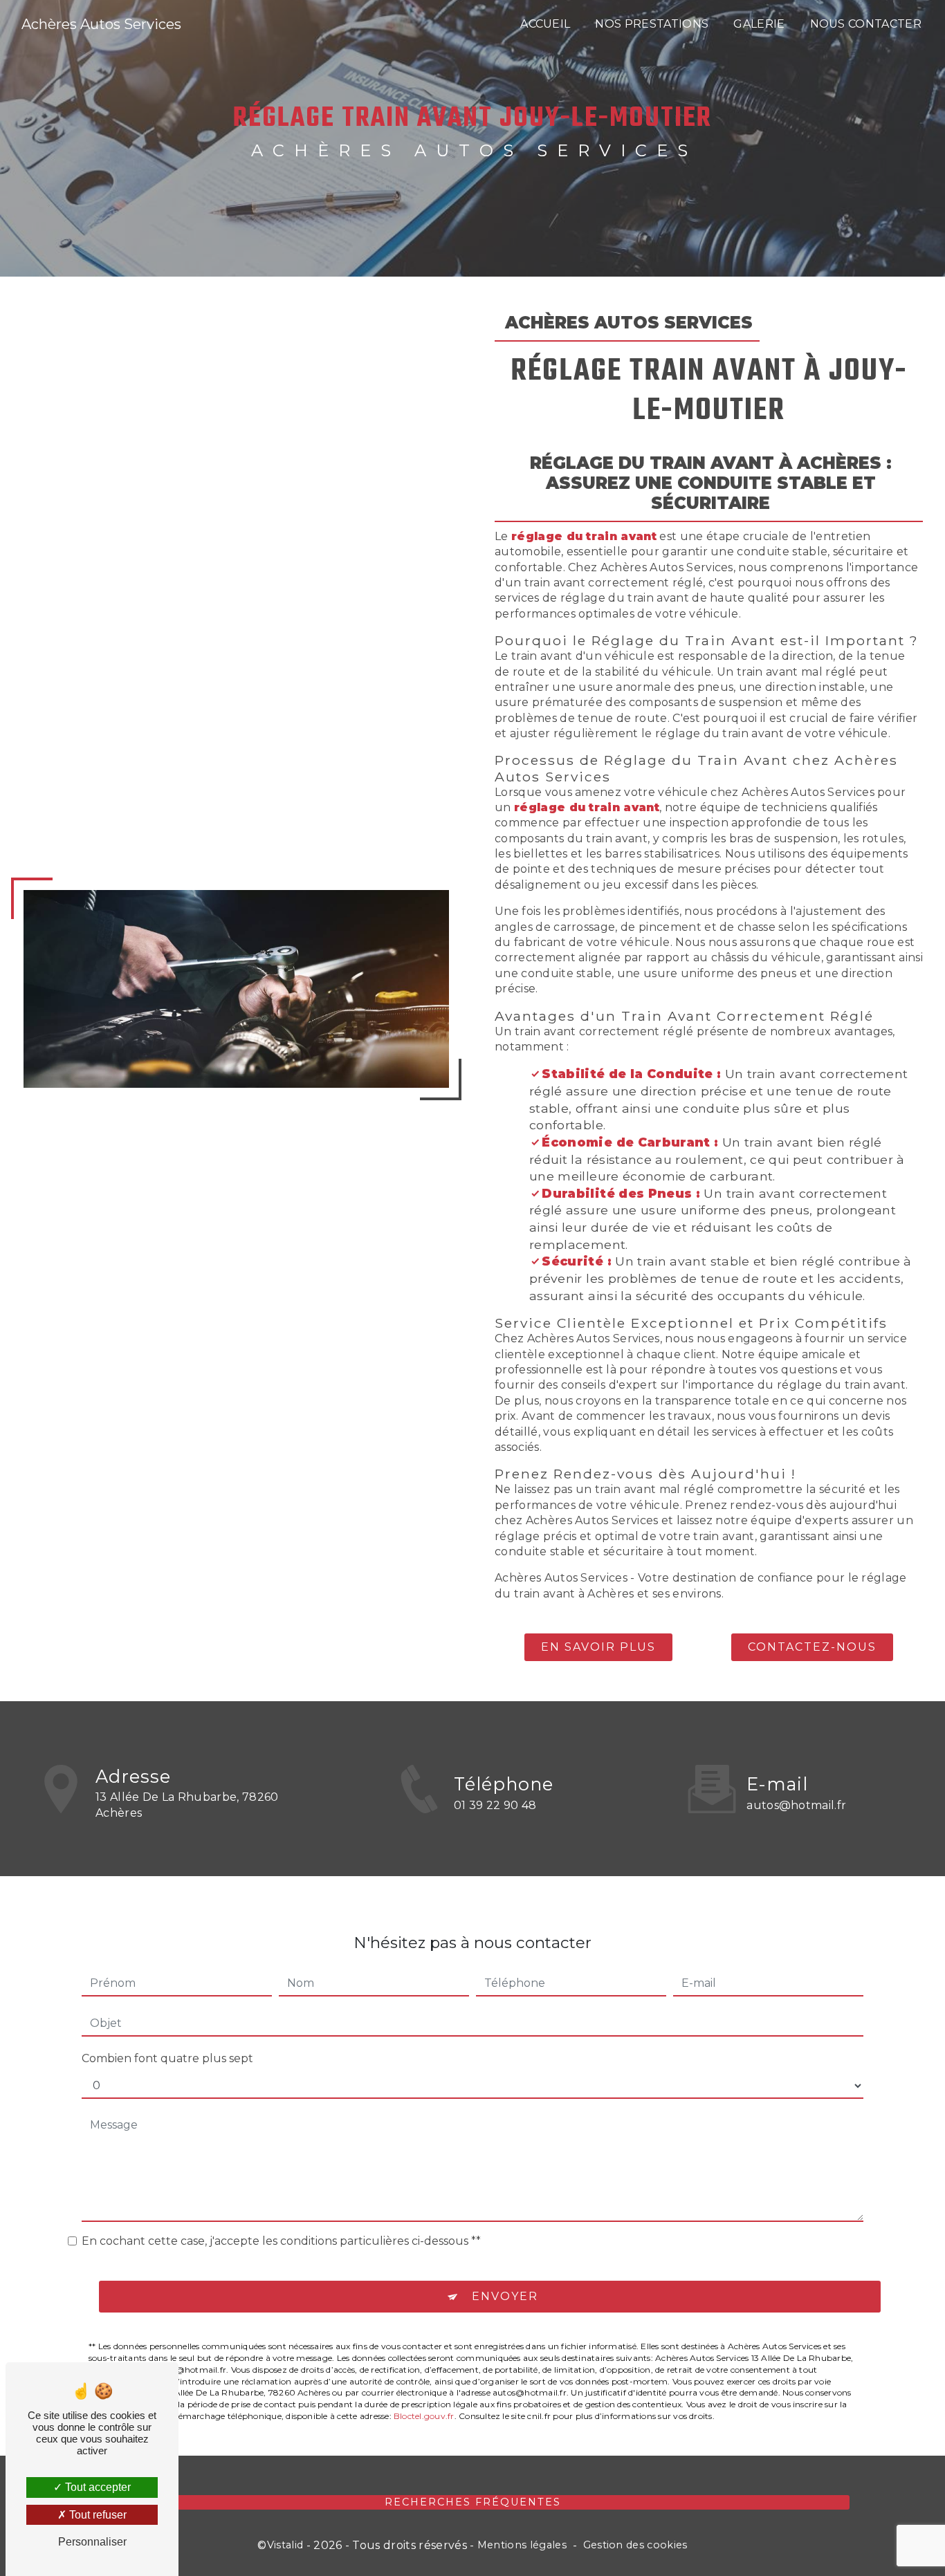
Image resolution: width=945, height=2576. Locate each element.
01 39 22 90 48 (495, 1805)
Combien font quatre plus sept (167, 2058)
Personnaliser (92, 2542)
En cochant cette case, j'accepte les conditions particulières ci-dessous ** (281, 2241)
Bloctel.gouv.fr (424, 2416)
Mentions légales (522, 2545)
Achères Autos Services (101, 24)
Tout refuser (97, 2515)
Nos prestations (652, 24)
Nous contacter (866, 24)
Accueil (545, 24)
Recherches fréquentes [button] (473, 2502)
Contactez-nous (812, 1647)
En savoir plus (598, 1647)
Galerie (759, 24)
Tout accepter (97, 2487)
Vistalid (285, 2545)
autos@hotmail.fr (796, 1805)
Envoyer (505, 2296)
